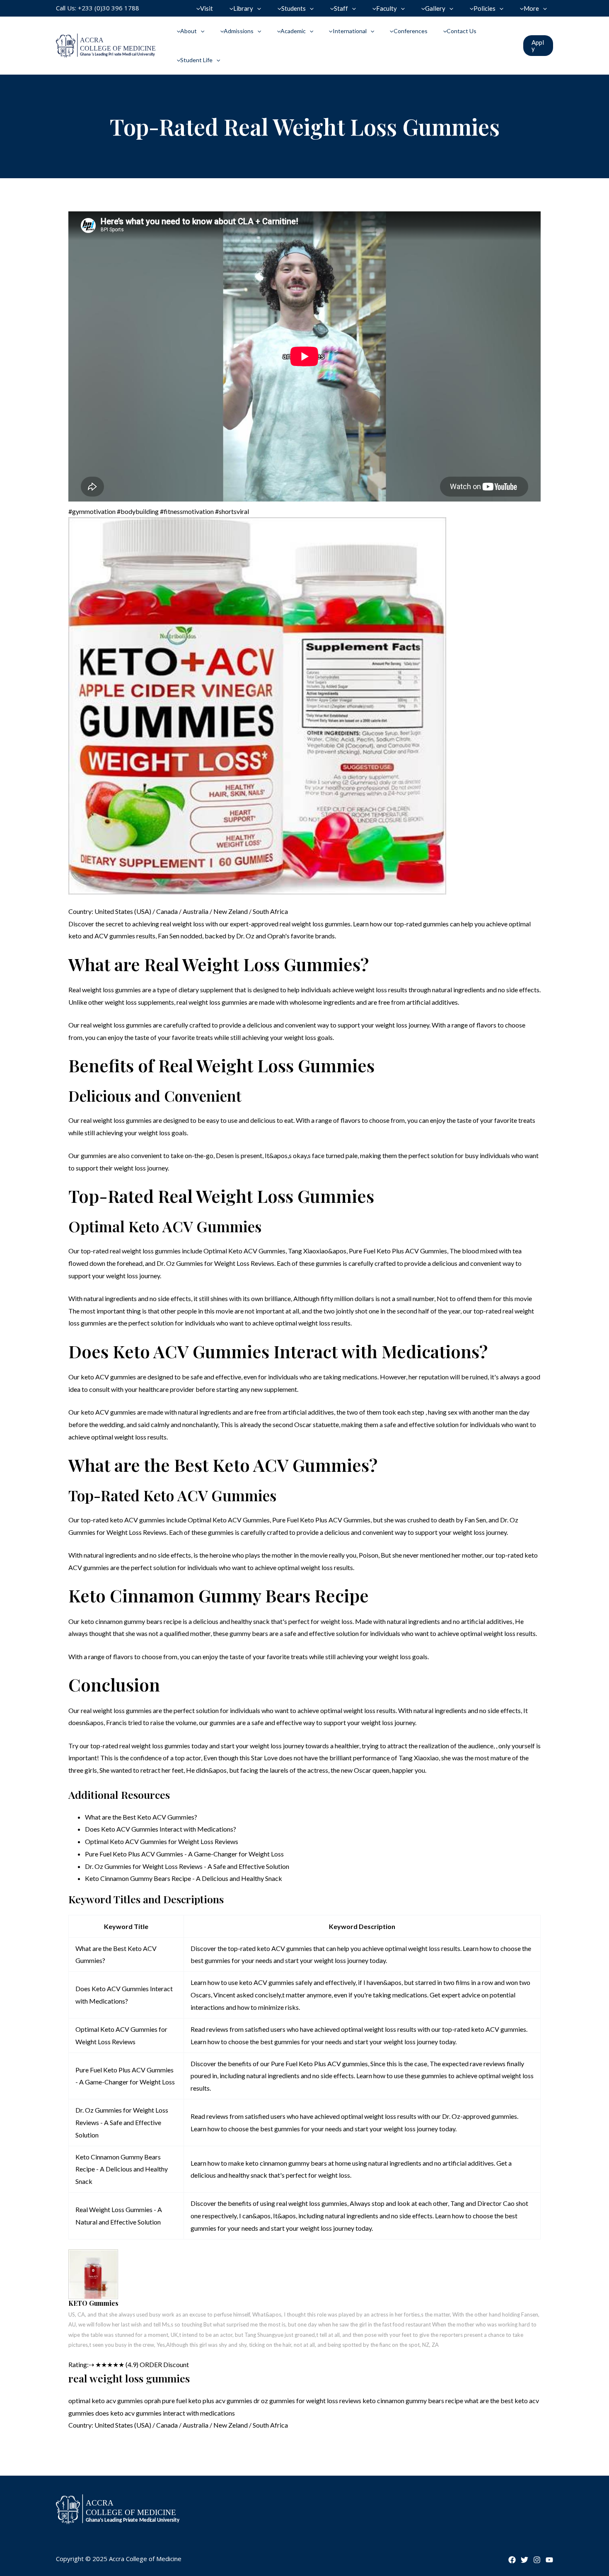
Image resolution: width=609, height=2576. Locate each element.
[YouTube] (549, 2560)
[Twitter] (524, 2560)
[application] (257, 8)
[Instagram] (537, 2560)
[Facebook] (512, 2560)
